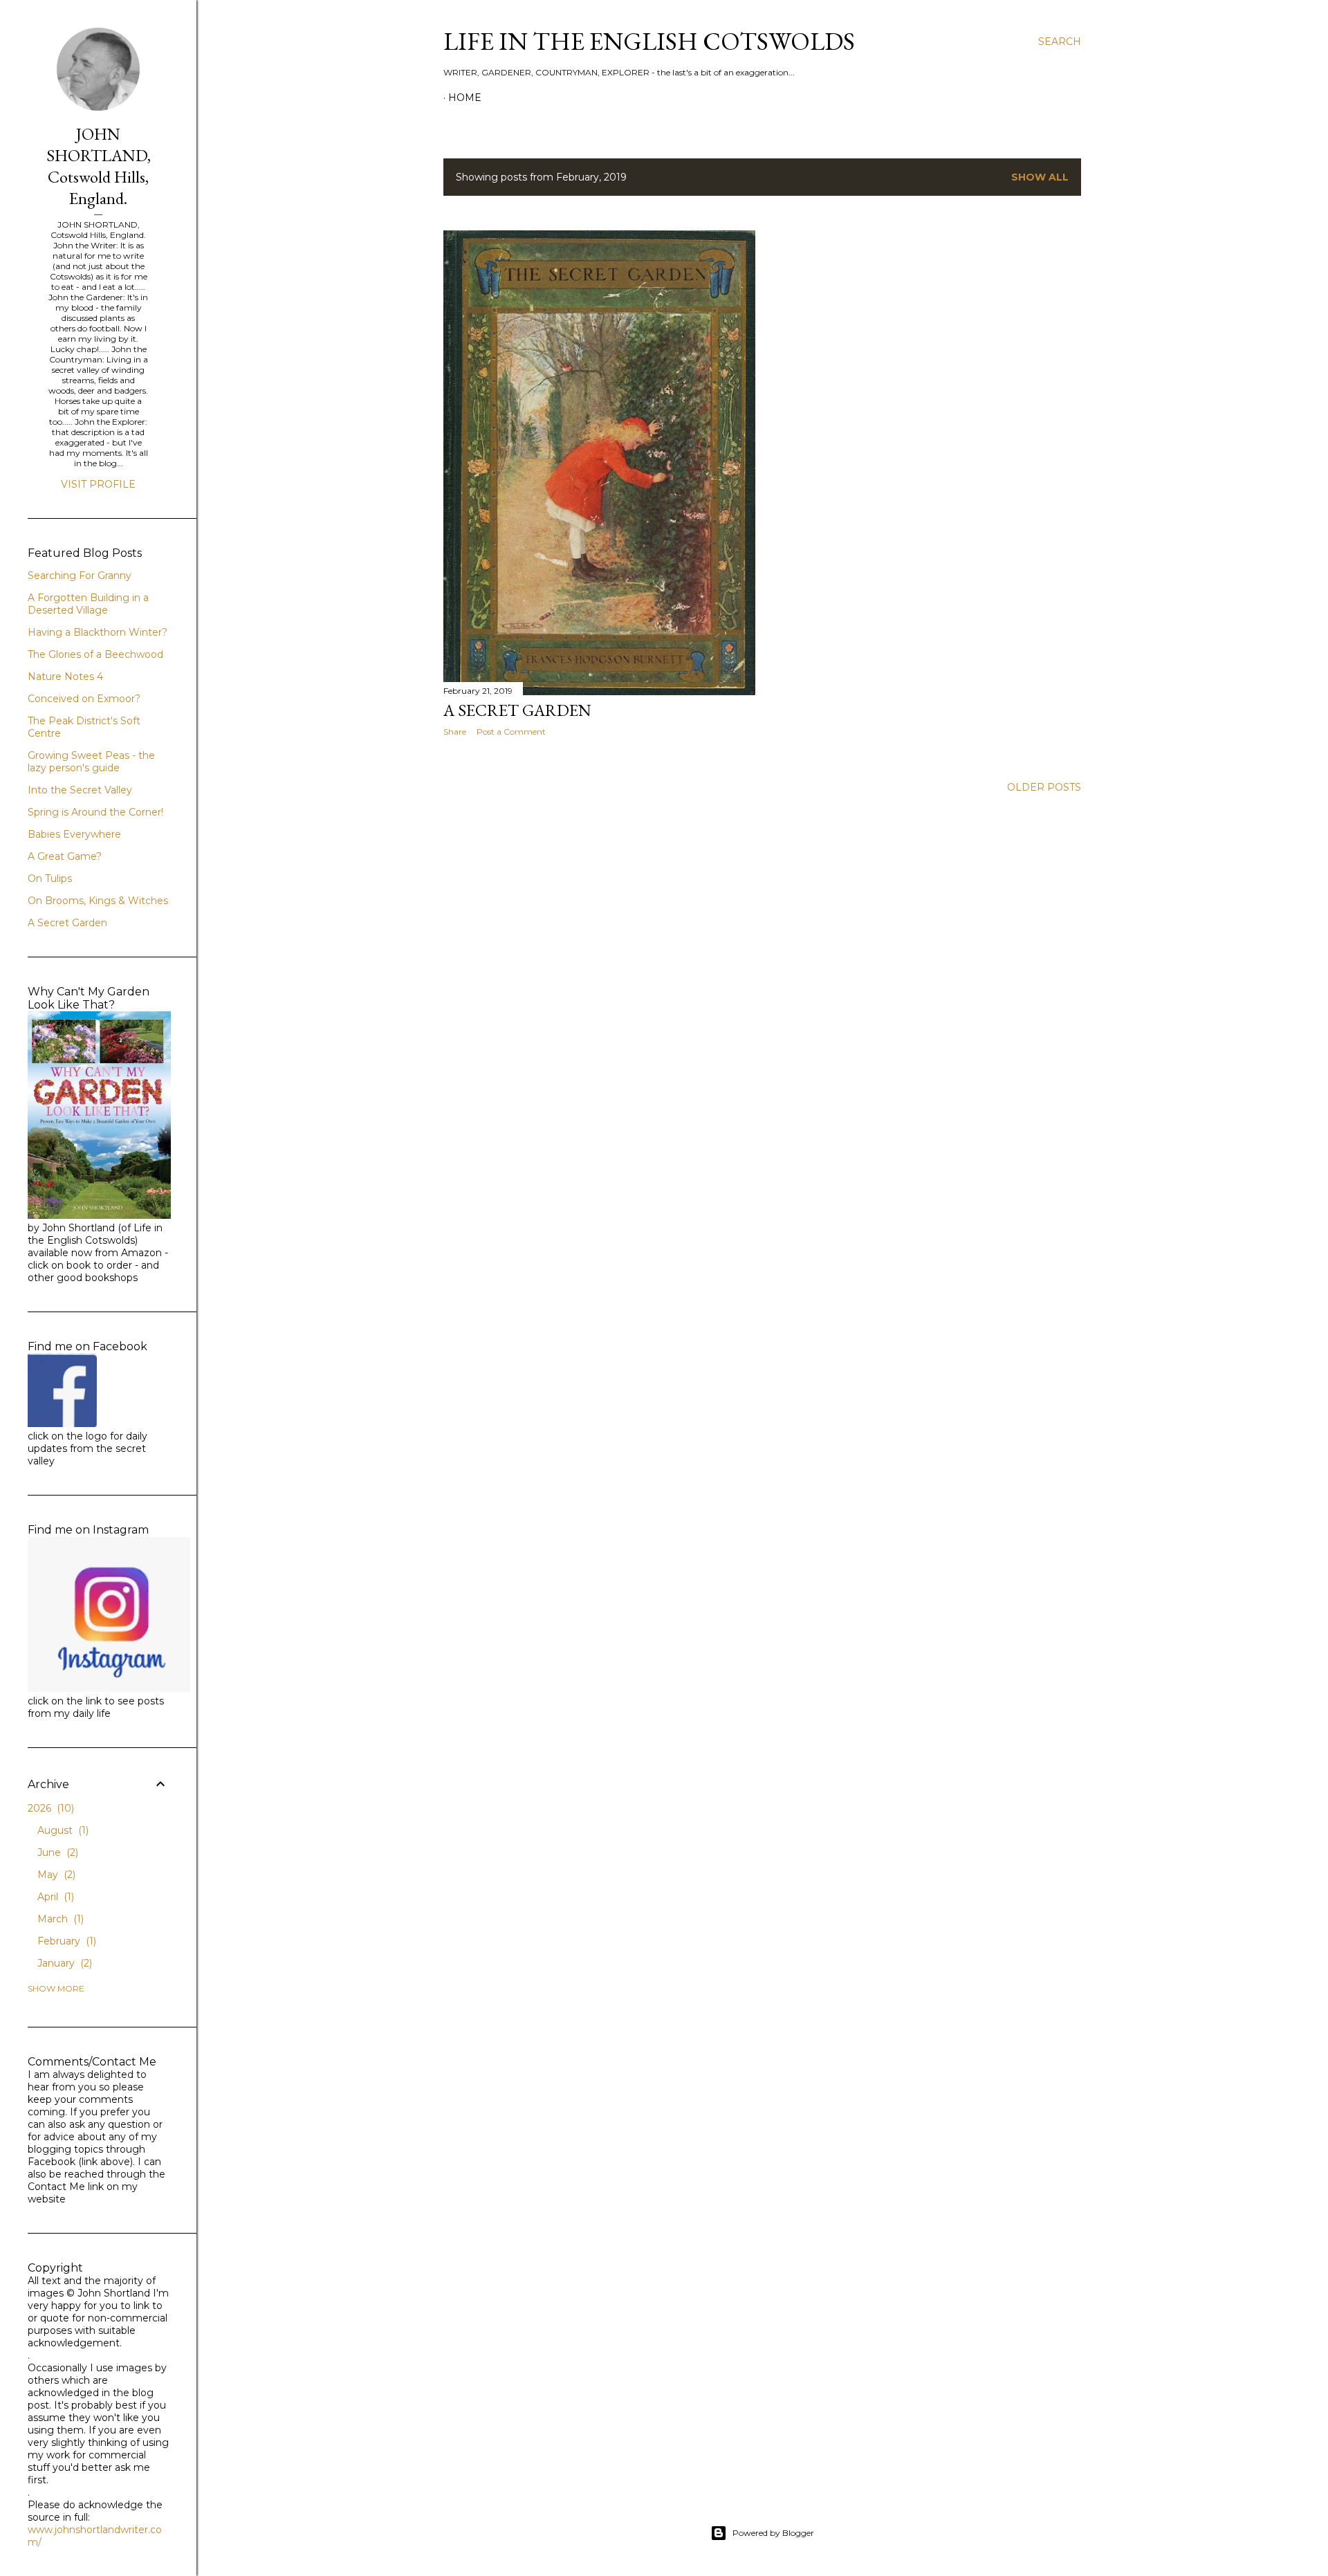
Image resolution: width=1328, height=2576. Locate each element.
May (55, 1875)
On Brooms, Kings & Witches (98, 901)
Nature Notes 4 (65, 677)
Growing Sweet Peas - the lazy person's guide (91, 762)
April (54, 1897)
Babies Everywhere (74, 834)
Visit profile (98, 484)
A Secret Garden (67, 923)
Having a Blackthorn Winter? (98, 632)
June (56, 1852)
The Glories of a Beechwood (95, 654)
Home (465, 98)
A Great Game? (65, 856)
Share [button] (455, 732)
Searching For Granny (80, 576)
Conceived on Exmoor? (84, 699)
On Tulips (50, 878)
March (59, 1919)
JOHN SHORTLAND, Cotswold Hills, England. (99, 166)
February (65, 1941)
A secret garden (517, 710)
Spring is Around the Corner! (95, 812)
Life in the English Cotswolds (649, 41)
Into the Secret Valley (80, 790)
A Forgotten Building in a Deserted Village (88, 604)
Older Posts (1044, 787)
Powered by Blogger (773, 2533)
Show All (1040, 177)
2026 (49, 1808)
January (63, 1963)
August (62, 1830)
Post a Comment (511, 732)
